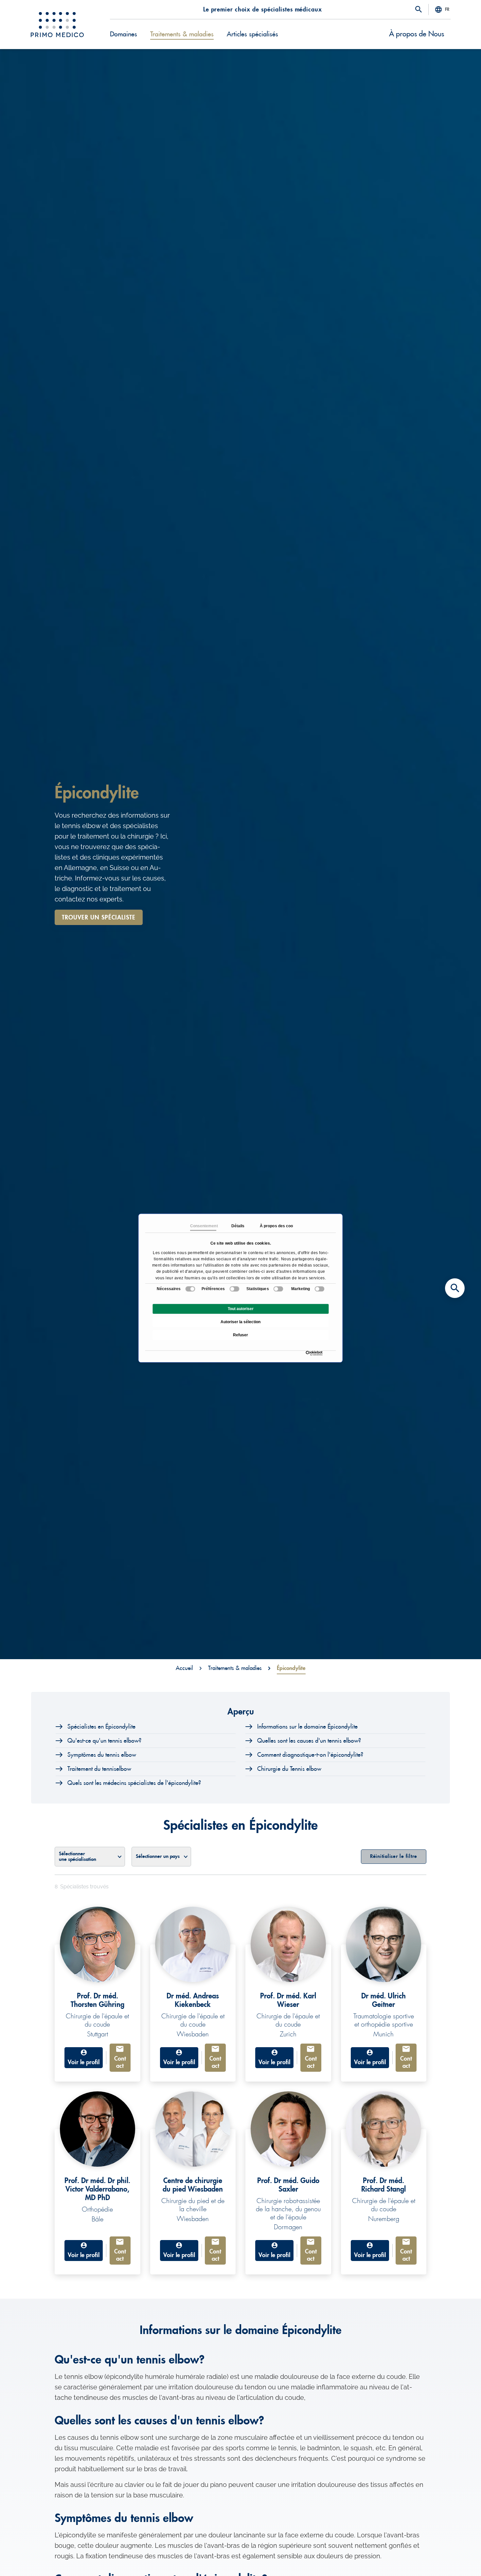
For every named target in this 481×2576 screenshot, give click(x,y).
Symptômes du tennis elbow (102, 1755)
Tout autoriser (241, 1309)
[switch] (234, 1289)
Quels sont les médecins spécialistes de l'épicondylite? (134, 1783)
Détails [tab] (238, 1226)
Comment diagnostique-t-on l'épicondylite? (310, 1755)
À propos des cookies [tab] (273, 1226)
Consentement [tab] (203, 1226)
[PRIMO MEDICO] (57, 25)
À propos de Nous (417, 34)
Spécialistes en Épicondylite (101, 1727)
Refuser (240, 1335)
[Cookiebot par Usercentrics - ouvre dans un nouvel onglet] (307, 1353)
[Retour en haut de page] (455, 2560)
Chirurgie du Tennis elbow (289, 1769)
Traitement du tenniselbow (99, 1769)
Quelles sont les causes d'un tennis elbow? (309, 1741)
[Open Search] (419, 10)
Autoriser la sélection (240, 1322)
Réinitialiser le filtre (394, 1856)
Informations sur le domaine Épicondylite (307, 1727)
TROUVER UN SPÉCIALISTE (99, 917)
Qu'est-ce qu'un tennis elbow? (104, 1741)
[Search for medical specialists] (455, 1288)
